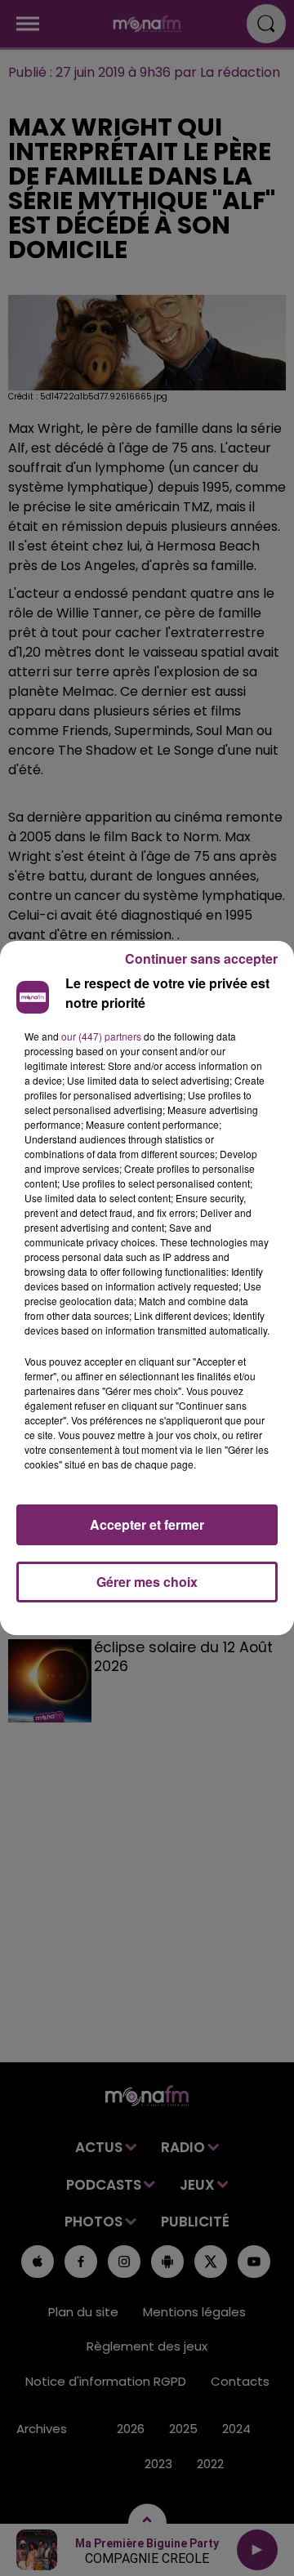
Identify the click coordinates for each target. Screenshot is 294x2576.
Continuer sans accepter (201, 958)
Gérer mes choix (147, 1582)
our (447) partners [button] (101, 1036)
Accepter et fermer (147, 1524)
